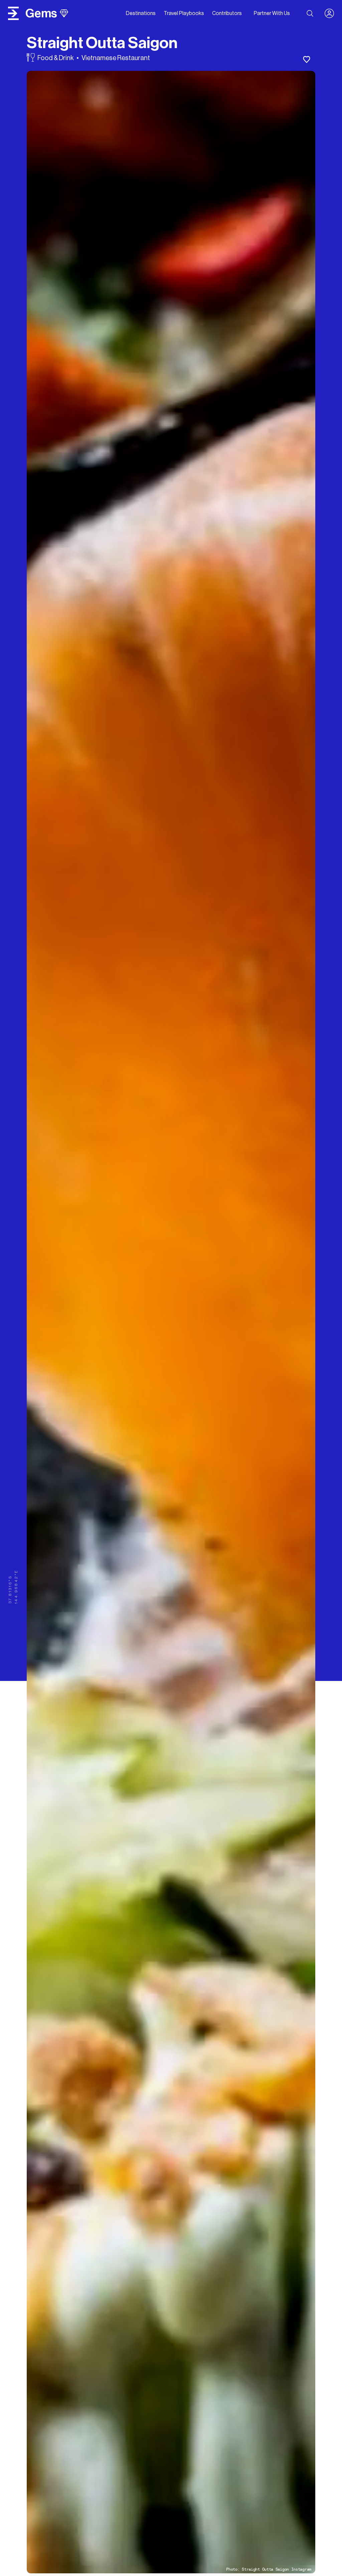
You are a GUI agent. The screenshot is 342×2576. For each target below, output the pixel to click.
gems (41, 13)
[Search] (310, 13)
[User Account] (332, 13)
